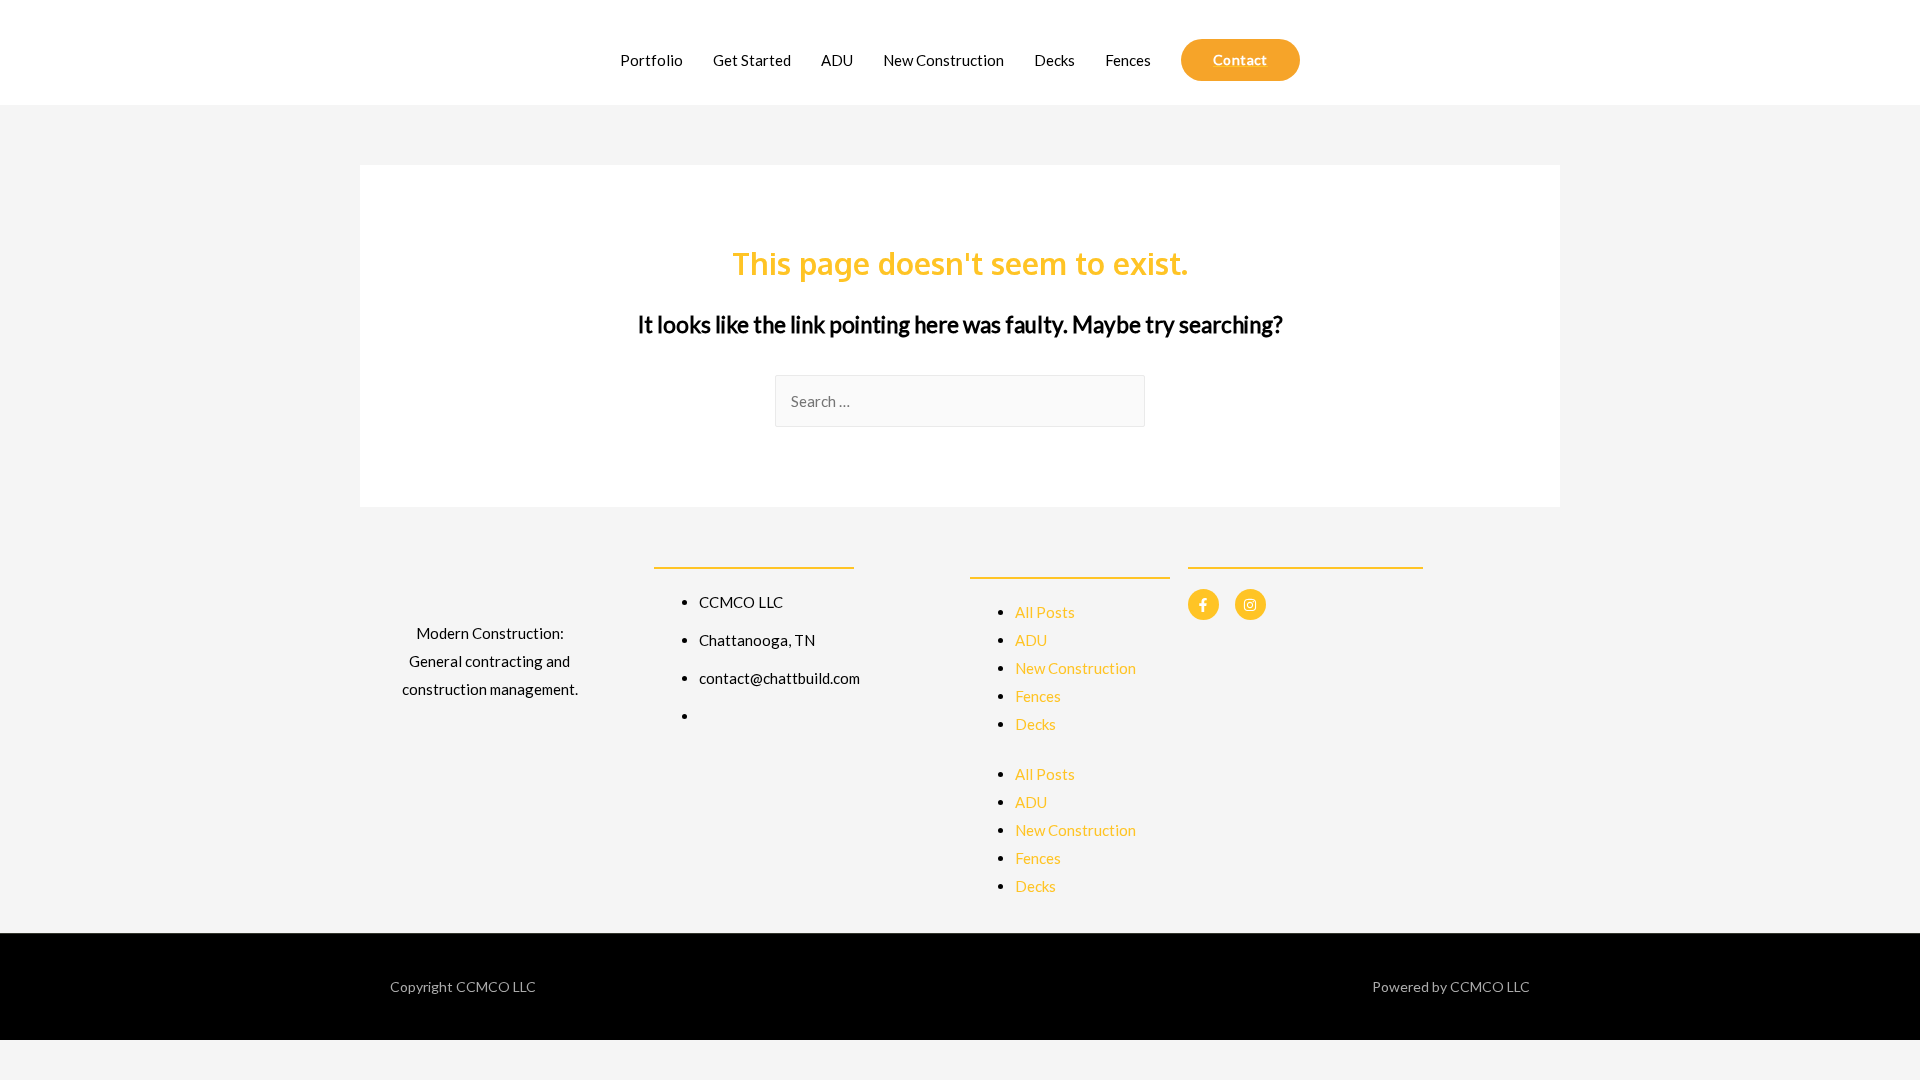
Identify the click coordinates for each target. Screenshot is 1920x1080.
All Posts (1045, 612)
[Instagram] (1250, 604)
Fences (1128, 60)
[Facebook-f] (1203, 604)
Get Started (752, 60)
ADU (837, 60)
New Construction (943, 60)
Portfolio (651, 60)
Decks (1054, 60)
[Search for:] (960, 401)
